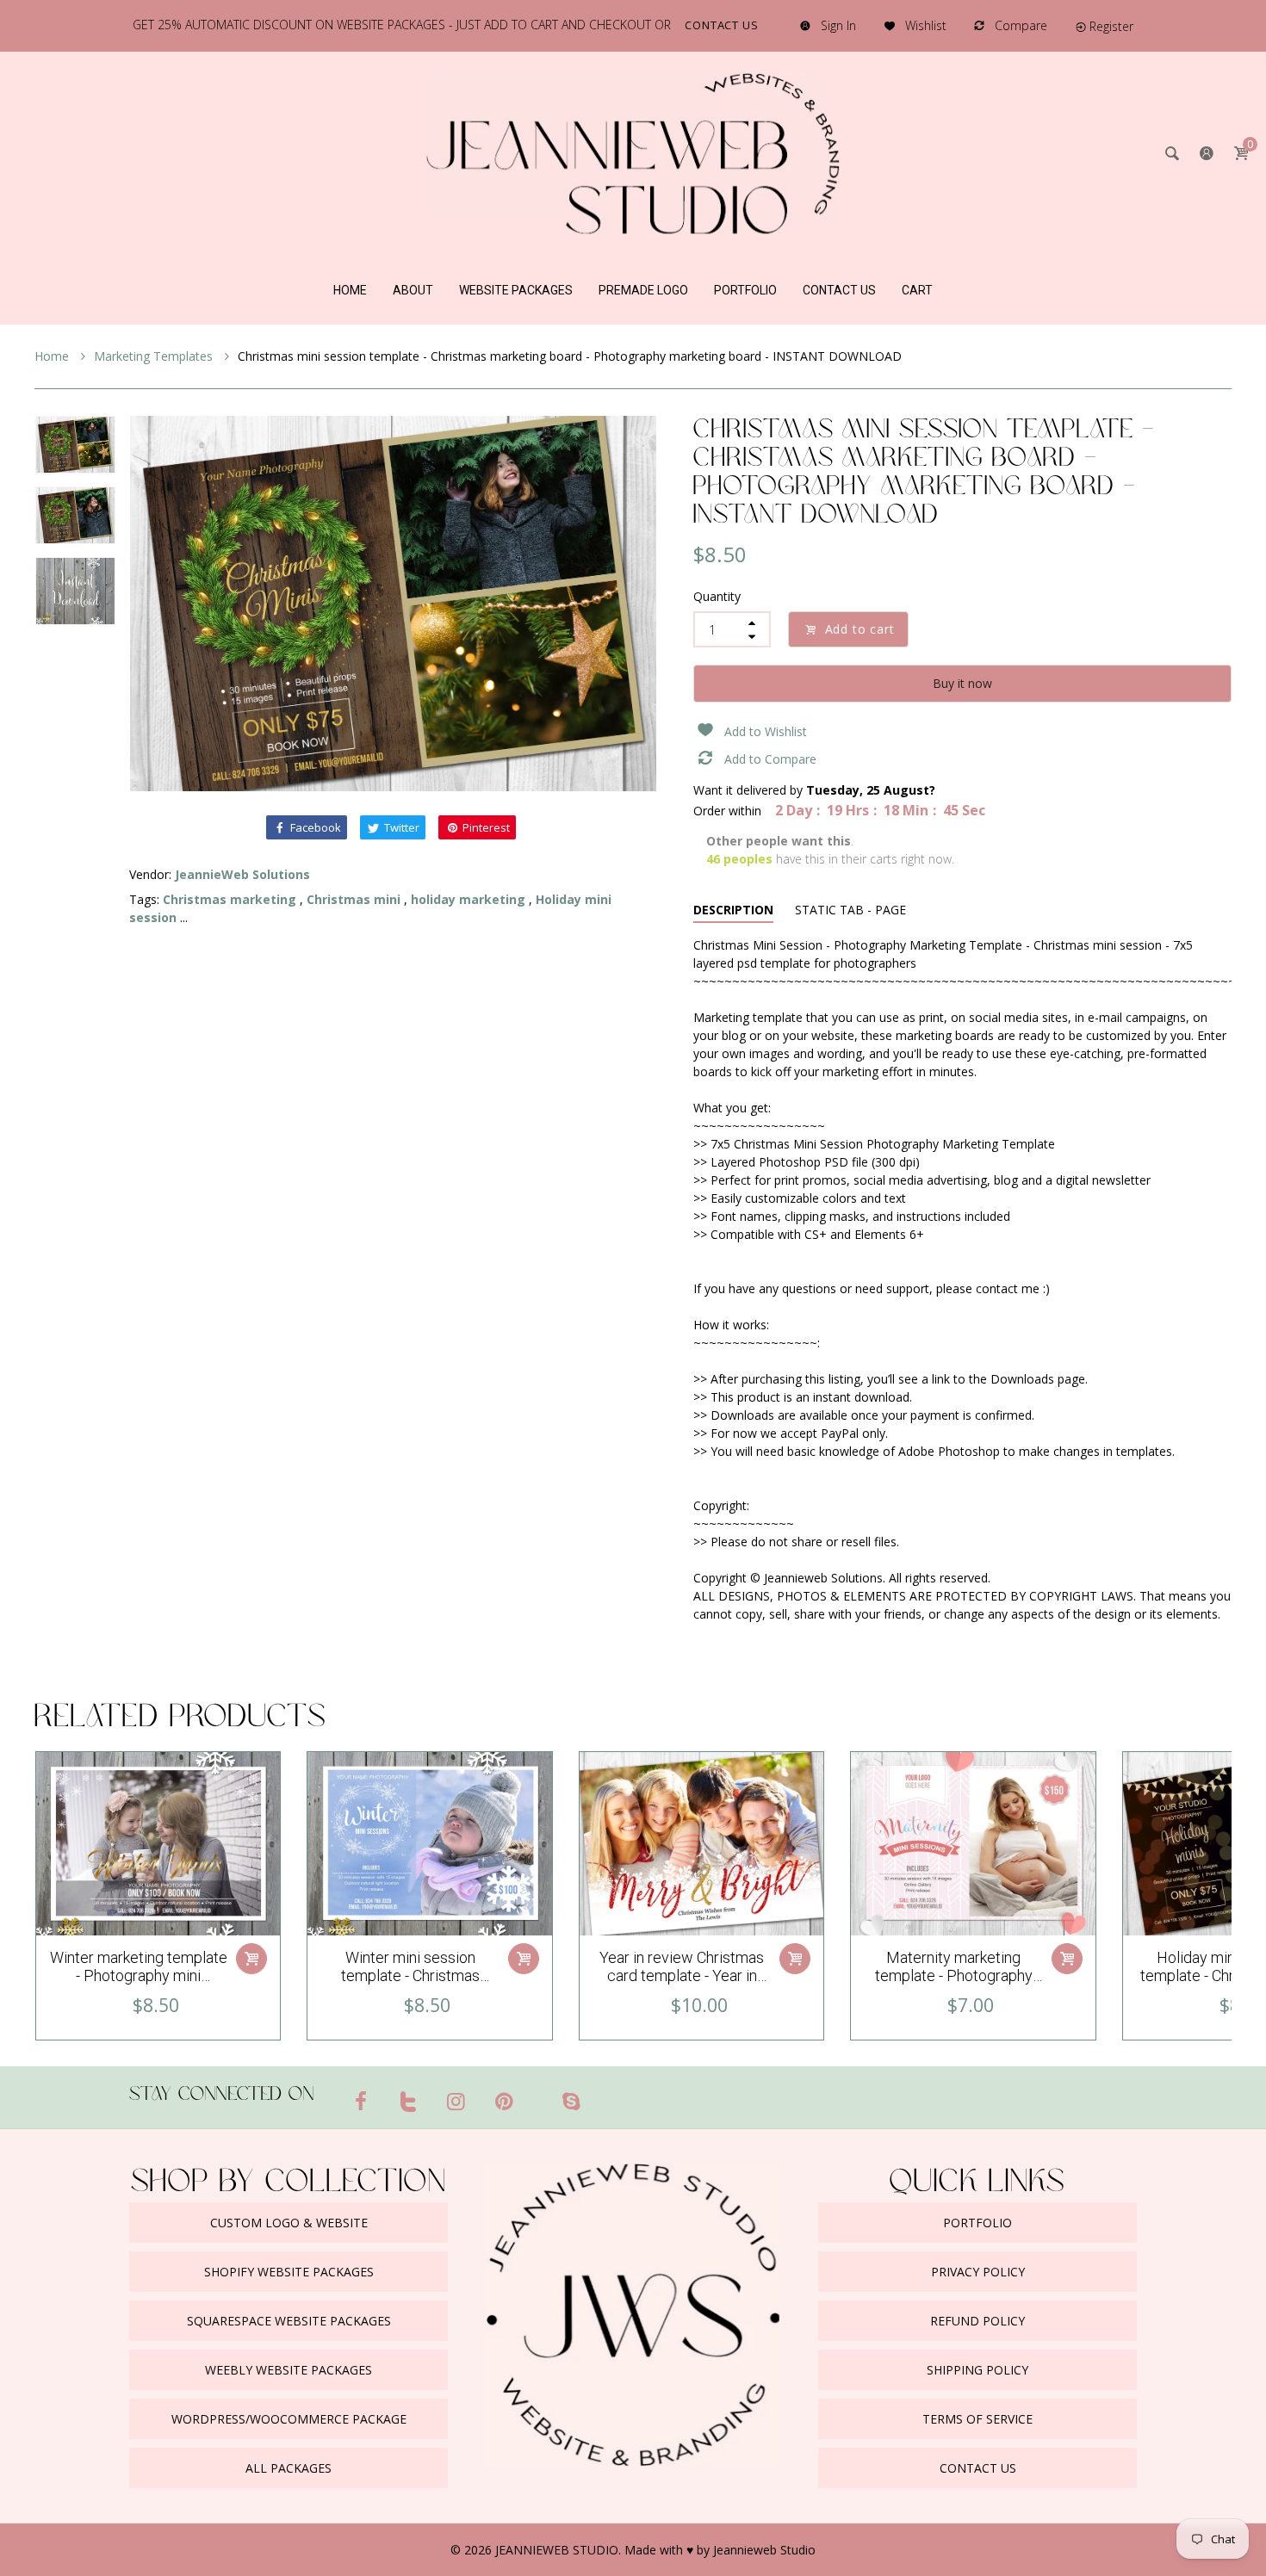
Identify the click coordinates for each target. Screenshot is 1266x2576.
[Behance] (605, 2094)
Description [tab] (733, 910)
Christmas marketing (230, 899)
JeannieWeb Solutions (242, 874)
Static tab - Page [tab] (850, 910)
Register (1111, 26)
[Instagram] (456, 2101)
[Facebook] (361, 2101)
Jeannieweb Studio (764, 2550)
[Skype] (571, 2101)
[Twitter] (409, 2101)
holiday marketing (468, 899)
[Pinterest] (505, 2101)
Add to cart (860, 629)
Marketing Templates (155, 356)
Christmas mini (354, 899)
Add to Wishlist (766, 731)
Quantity (717, 596)
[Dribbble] (537, 2094)
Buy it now (962, 683)
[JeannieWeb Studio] (633, 152)
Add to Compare (770, 759)
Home (53, 356)
